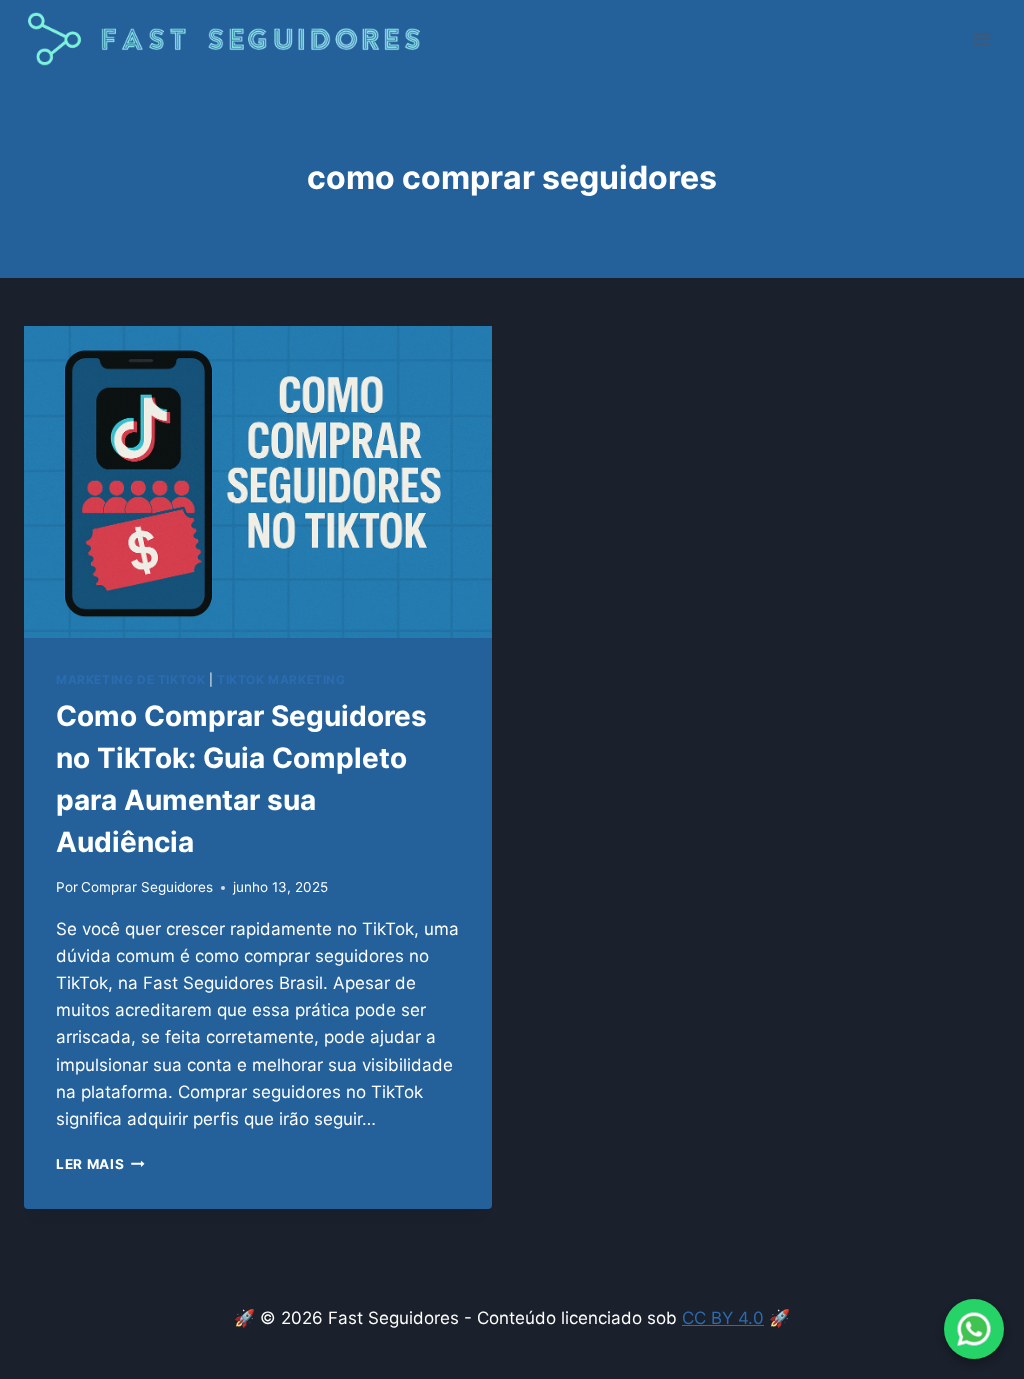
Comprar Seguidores (147, 887)
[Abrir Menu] (981, 39)
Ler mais (100, 1164)
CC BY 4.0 (723, 1318)
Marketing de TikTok (130, 679)
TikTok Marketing (281, 679)
